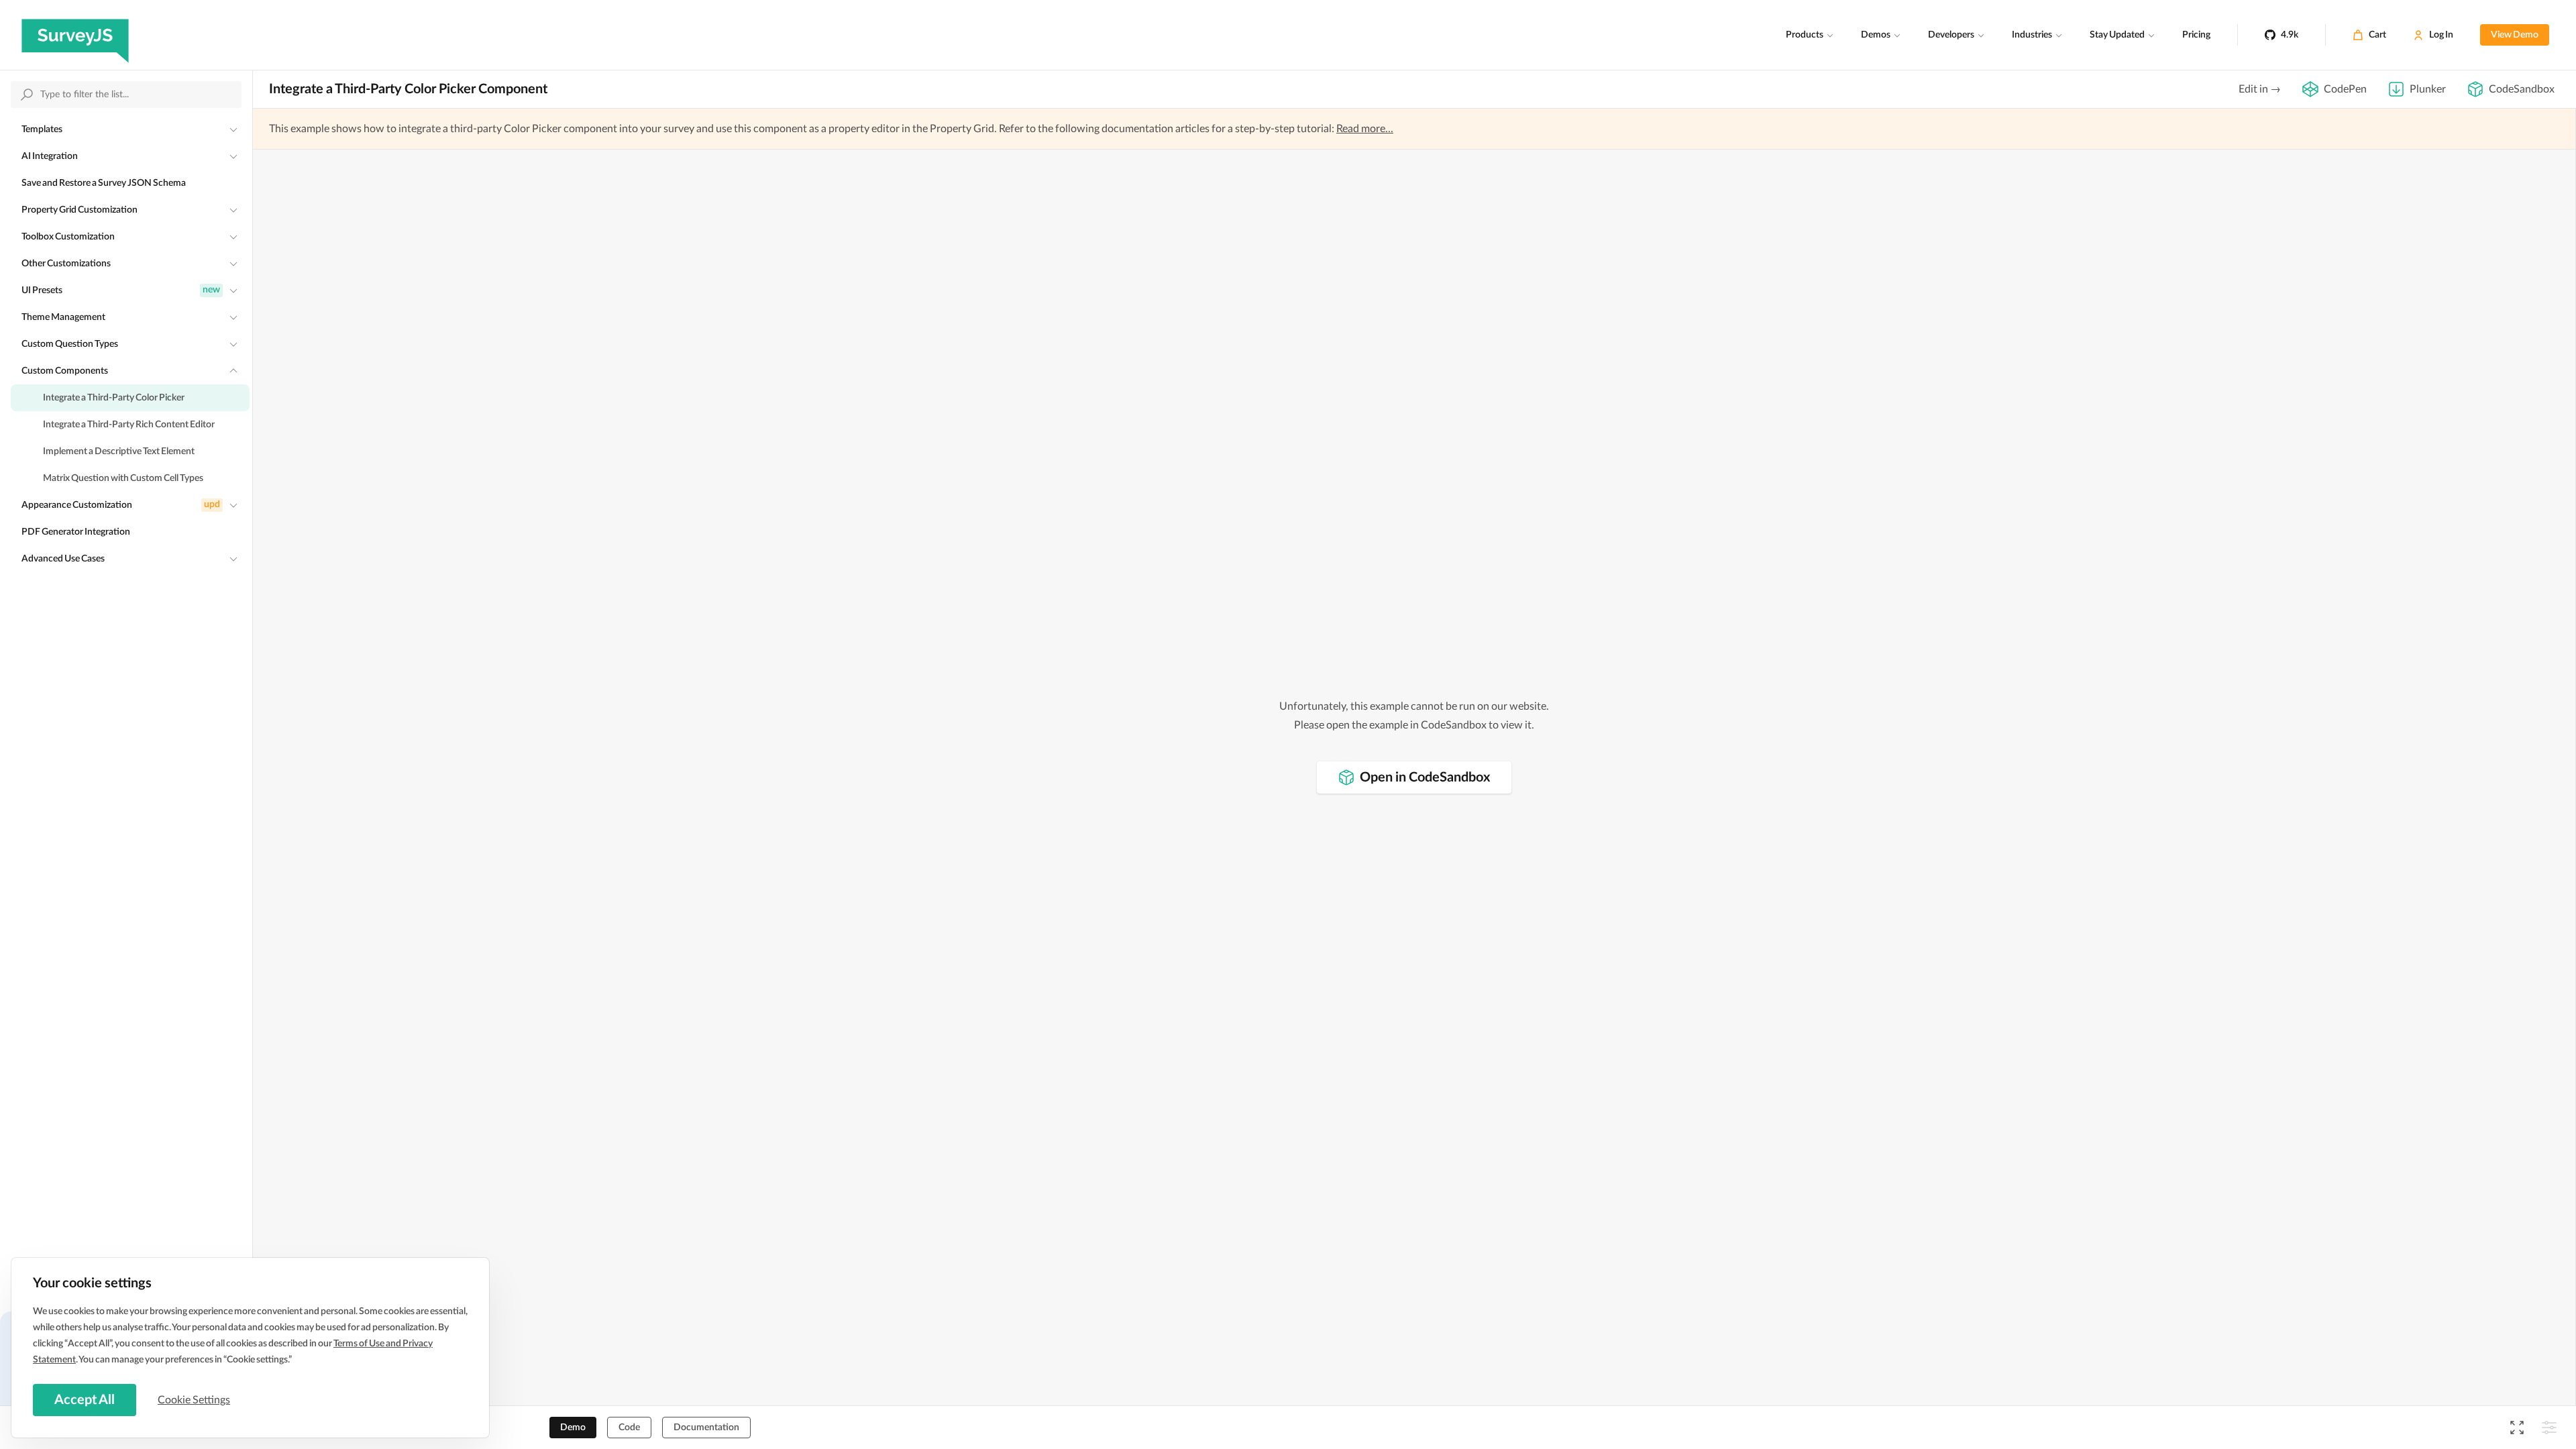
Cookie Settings (194, 1400)
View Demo (2515, 35)
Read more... (1365, 129)
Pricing (2196, 35)
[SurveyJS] (75, 35)
